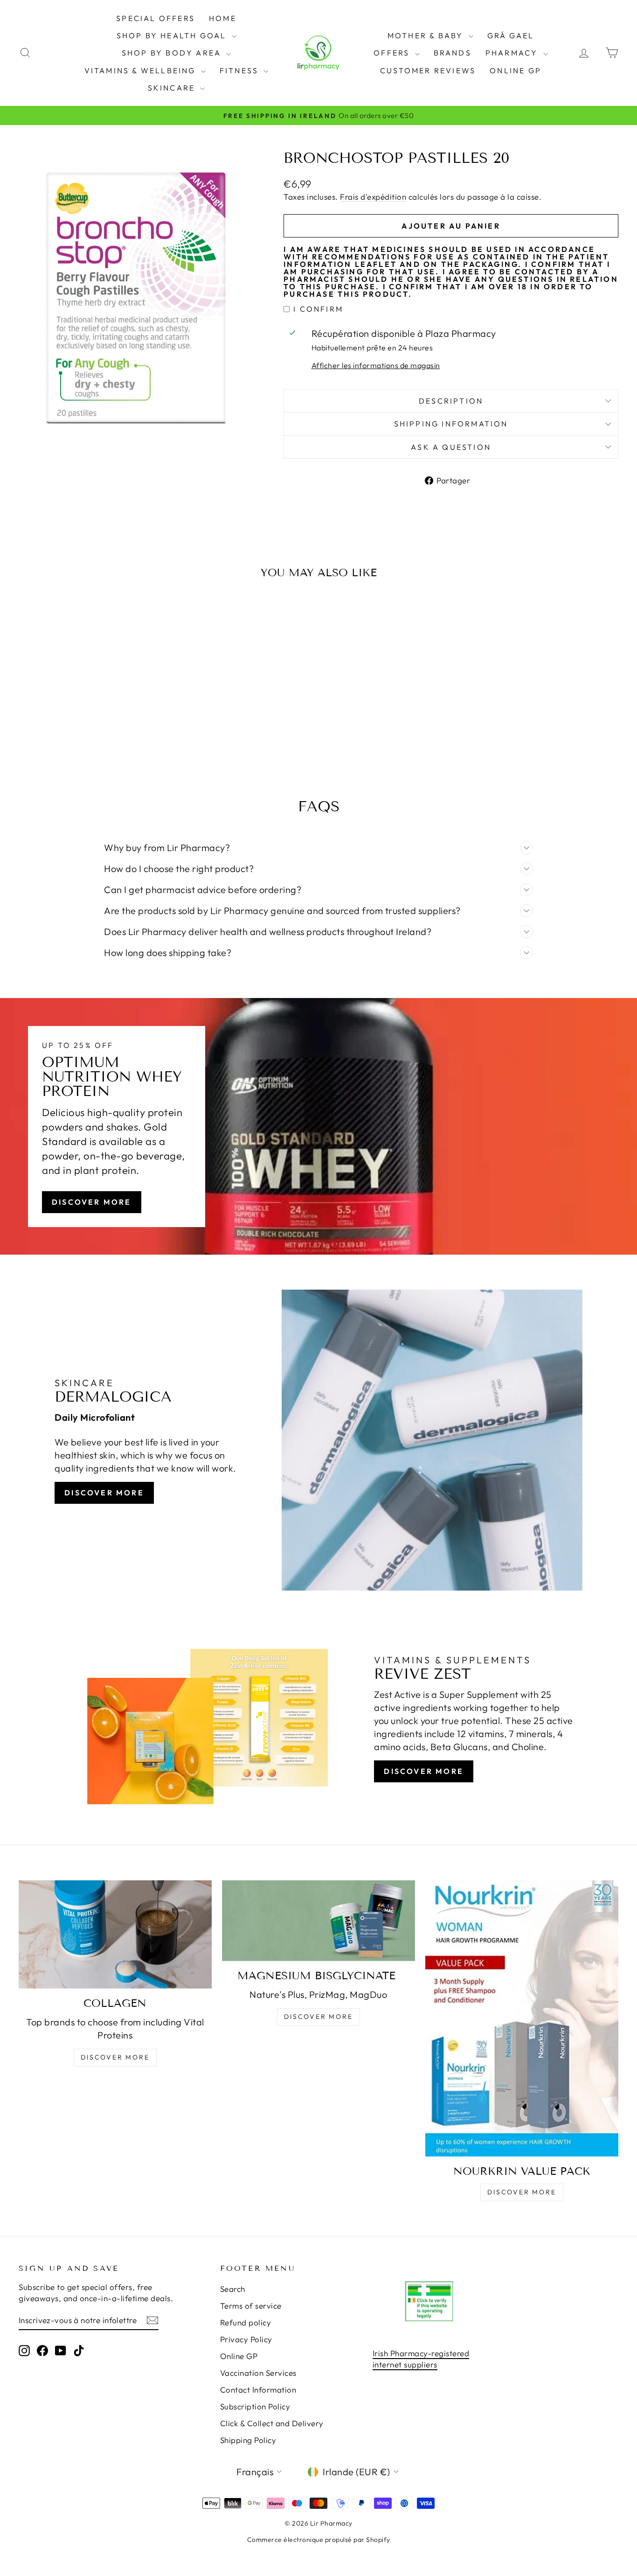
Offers (393, 53)
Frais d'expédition (373, 197)
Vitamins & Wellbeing (142, 70)
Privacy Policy (246, 2339)
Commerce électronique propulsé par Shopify (319, 2540)
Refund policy (246, 2322)
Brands (453, 53)
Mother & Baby (427, 35)
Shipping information (451, 424)
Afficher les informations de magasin (376, 365)
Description (451, 401)
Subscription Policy (255, 2406)
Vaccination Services (258, 2373)
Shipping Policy (248, 2440)
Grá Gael (511, 35)
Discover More (92, 1202)
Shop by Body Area (173, 53)
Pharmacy (513, 53)
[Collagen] (115, 1934)
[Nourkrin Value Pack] (522, 2018)
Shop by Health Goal (173, 35)
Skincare (173, 88)
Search (233, 2289)
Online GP (516, 70)
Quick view (90, 698)
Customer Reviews (428, 70)
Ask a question (451, 447)
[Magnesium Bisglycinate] (318, 1920)
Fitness (241, 70)
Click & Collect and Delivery (272, 2423)
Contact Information (258, 2390)
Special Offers (156, 18)
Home (223, 18)
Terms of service (251, 2306)
